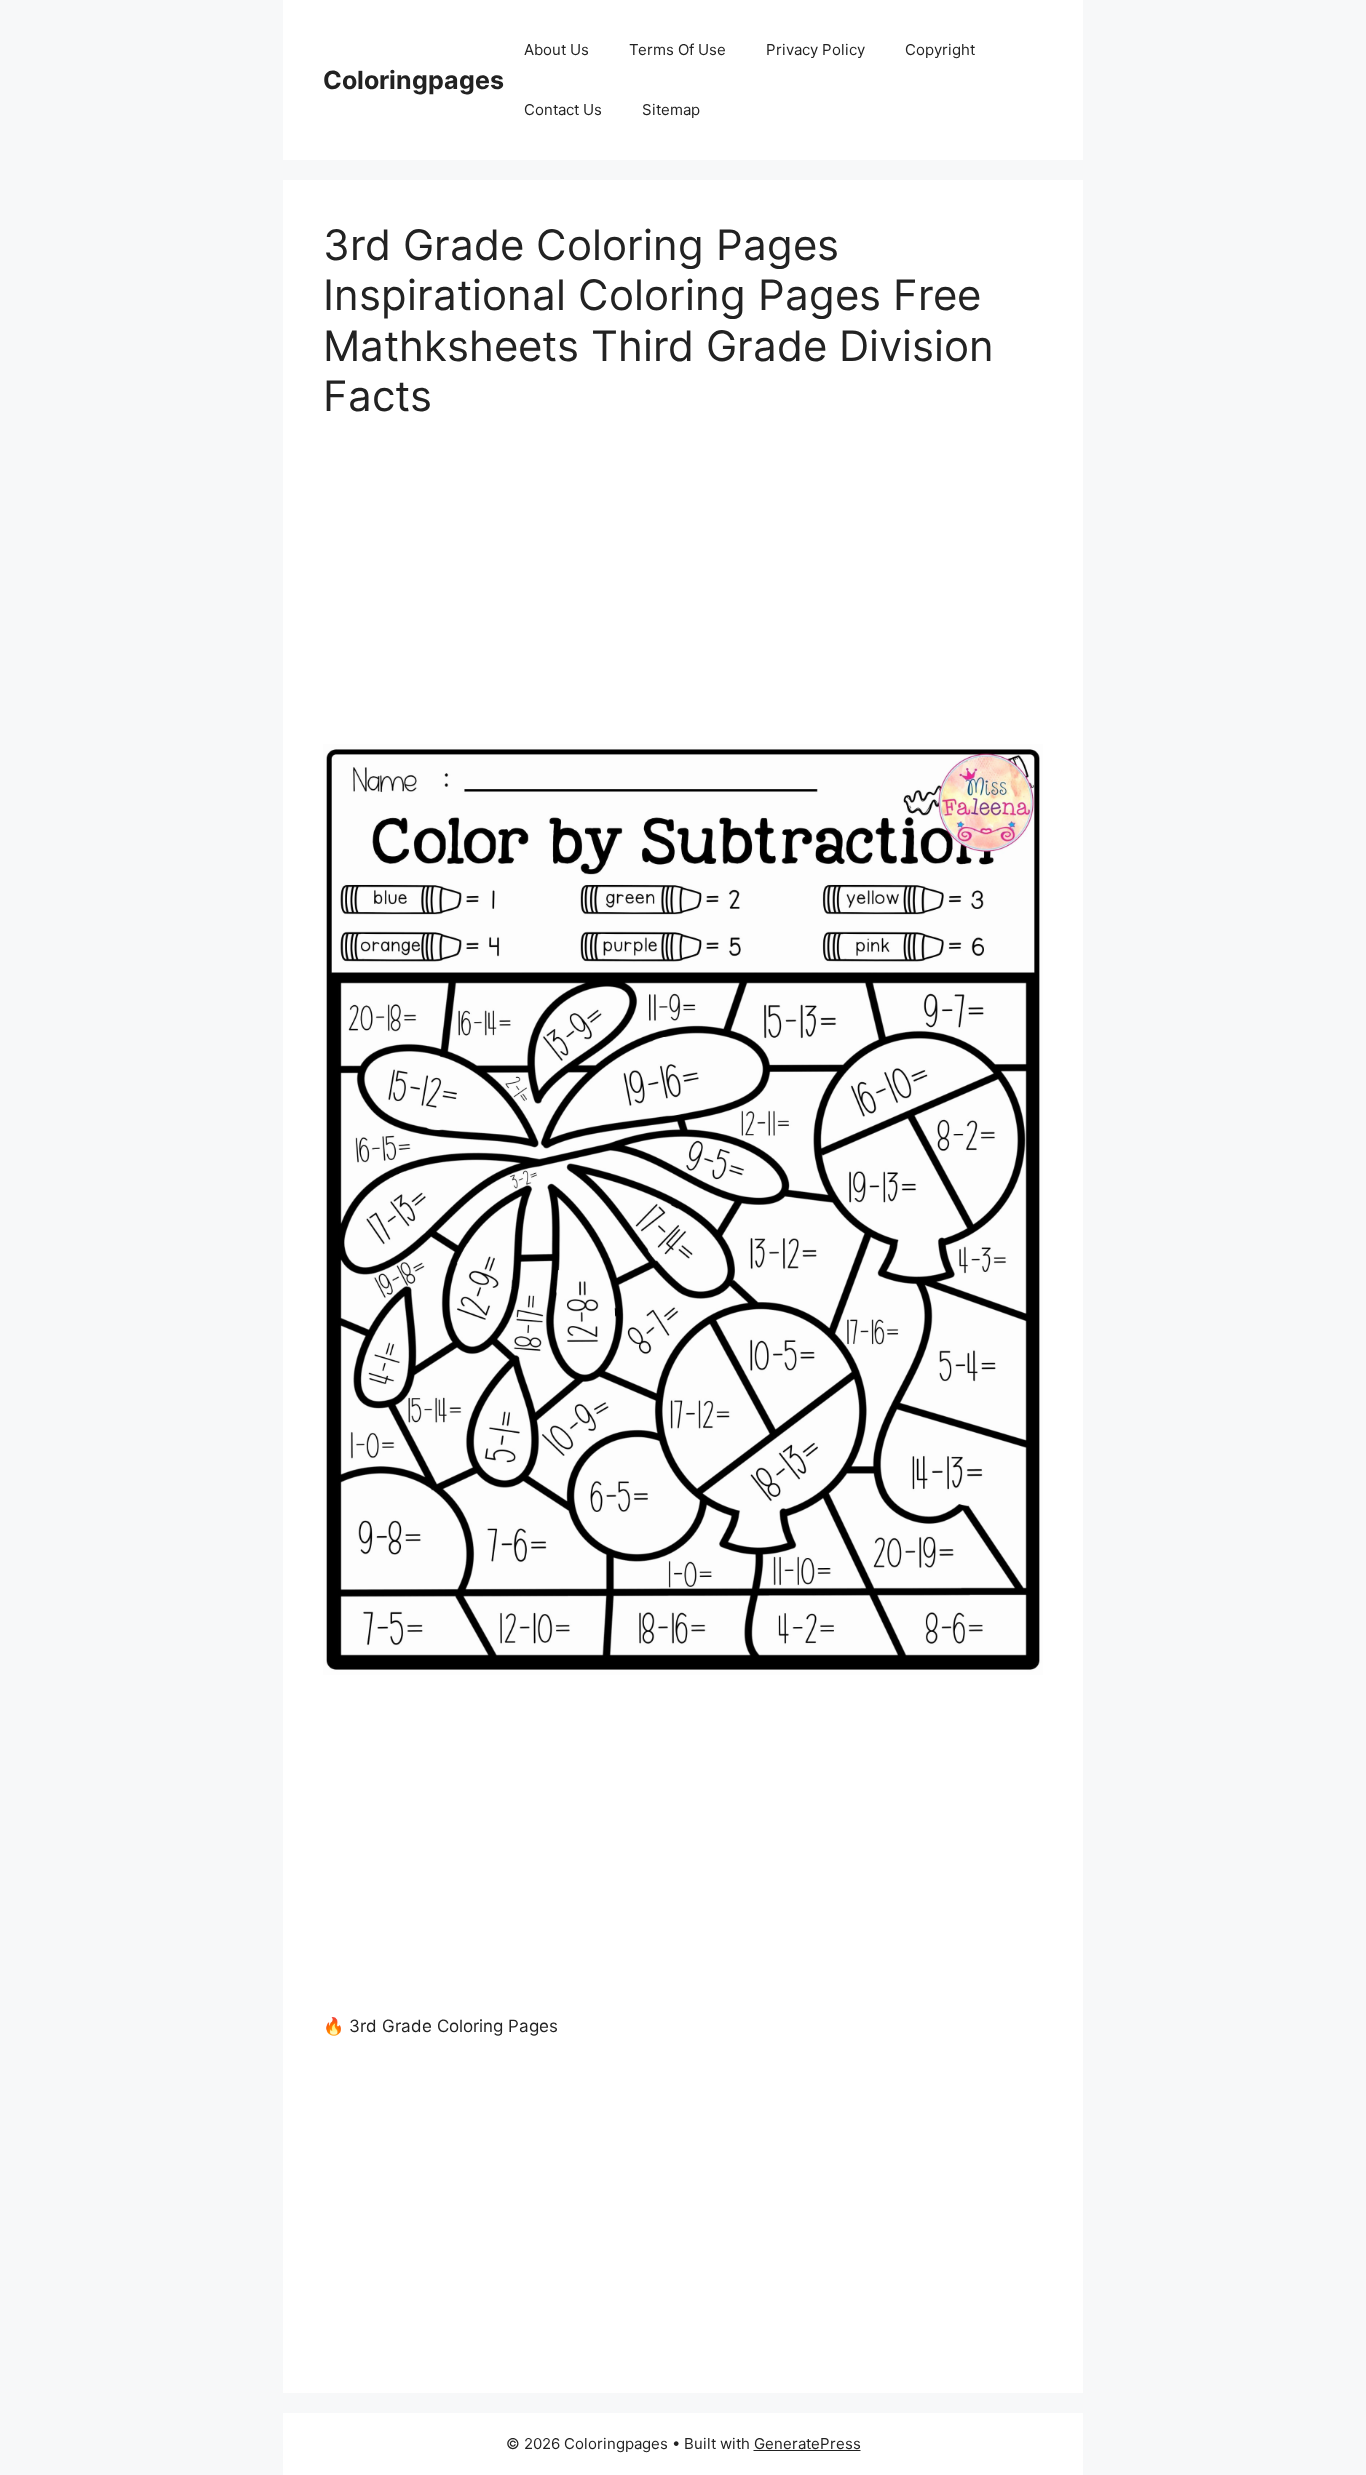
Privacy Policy (815, 49)
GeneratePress (807, 2443)
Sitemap (671, 109)
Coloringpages (413, 80)
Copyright (940, 49)
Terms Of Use (677, 49)
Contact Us (563, 109)
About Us (556, 49)
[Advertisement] (683, 596)
